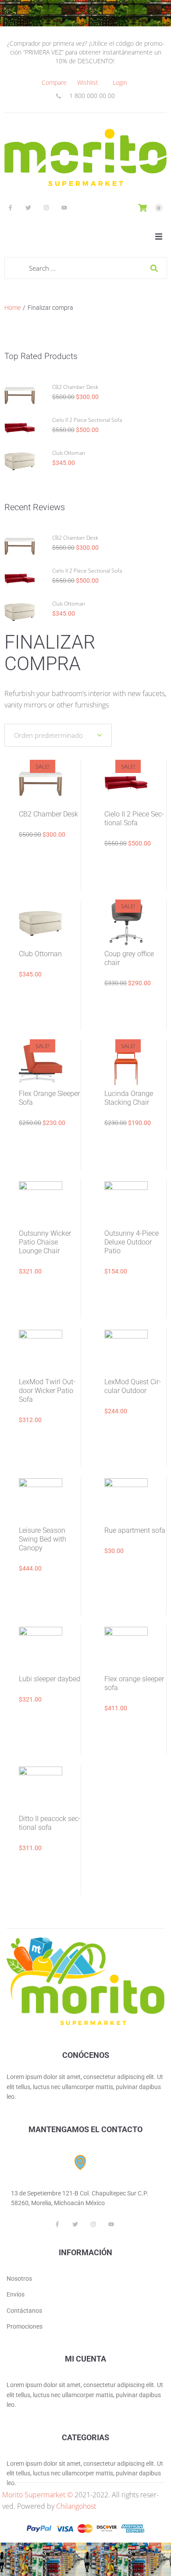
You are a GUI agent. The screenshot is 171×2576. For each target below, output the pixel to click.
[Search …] (86, 268)
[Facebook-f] (10, 207)
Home (12, 308)
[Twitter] (28, 207)
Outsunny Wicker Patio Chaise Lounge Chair (45, 1242)
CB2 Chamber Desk (75, 387)
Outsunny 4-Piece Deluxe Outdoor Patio (132, 1242)
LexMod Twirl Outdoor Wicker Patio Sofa (47, 1391)
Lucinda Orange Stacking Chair (129, 1098)
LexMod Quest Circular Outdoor (133, 1386)
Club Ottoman (69, 453)
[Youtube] (64, 207)
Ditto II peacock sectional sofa (50, 1823)
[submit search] (154, 268)
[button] (159, 236)
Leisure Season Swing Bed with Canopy (43, 1539)
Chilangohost (76, 2506)
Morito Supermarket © (37, 2495)
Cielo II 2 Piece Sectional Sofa (87, 420)
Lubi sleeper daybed (50, 1679)
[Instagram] (46, 207)
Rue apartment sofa (135, 1530)
